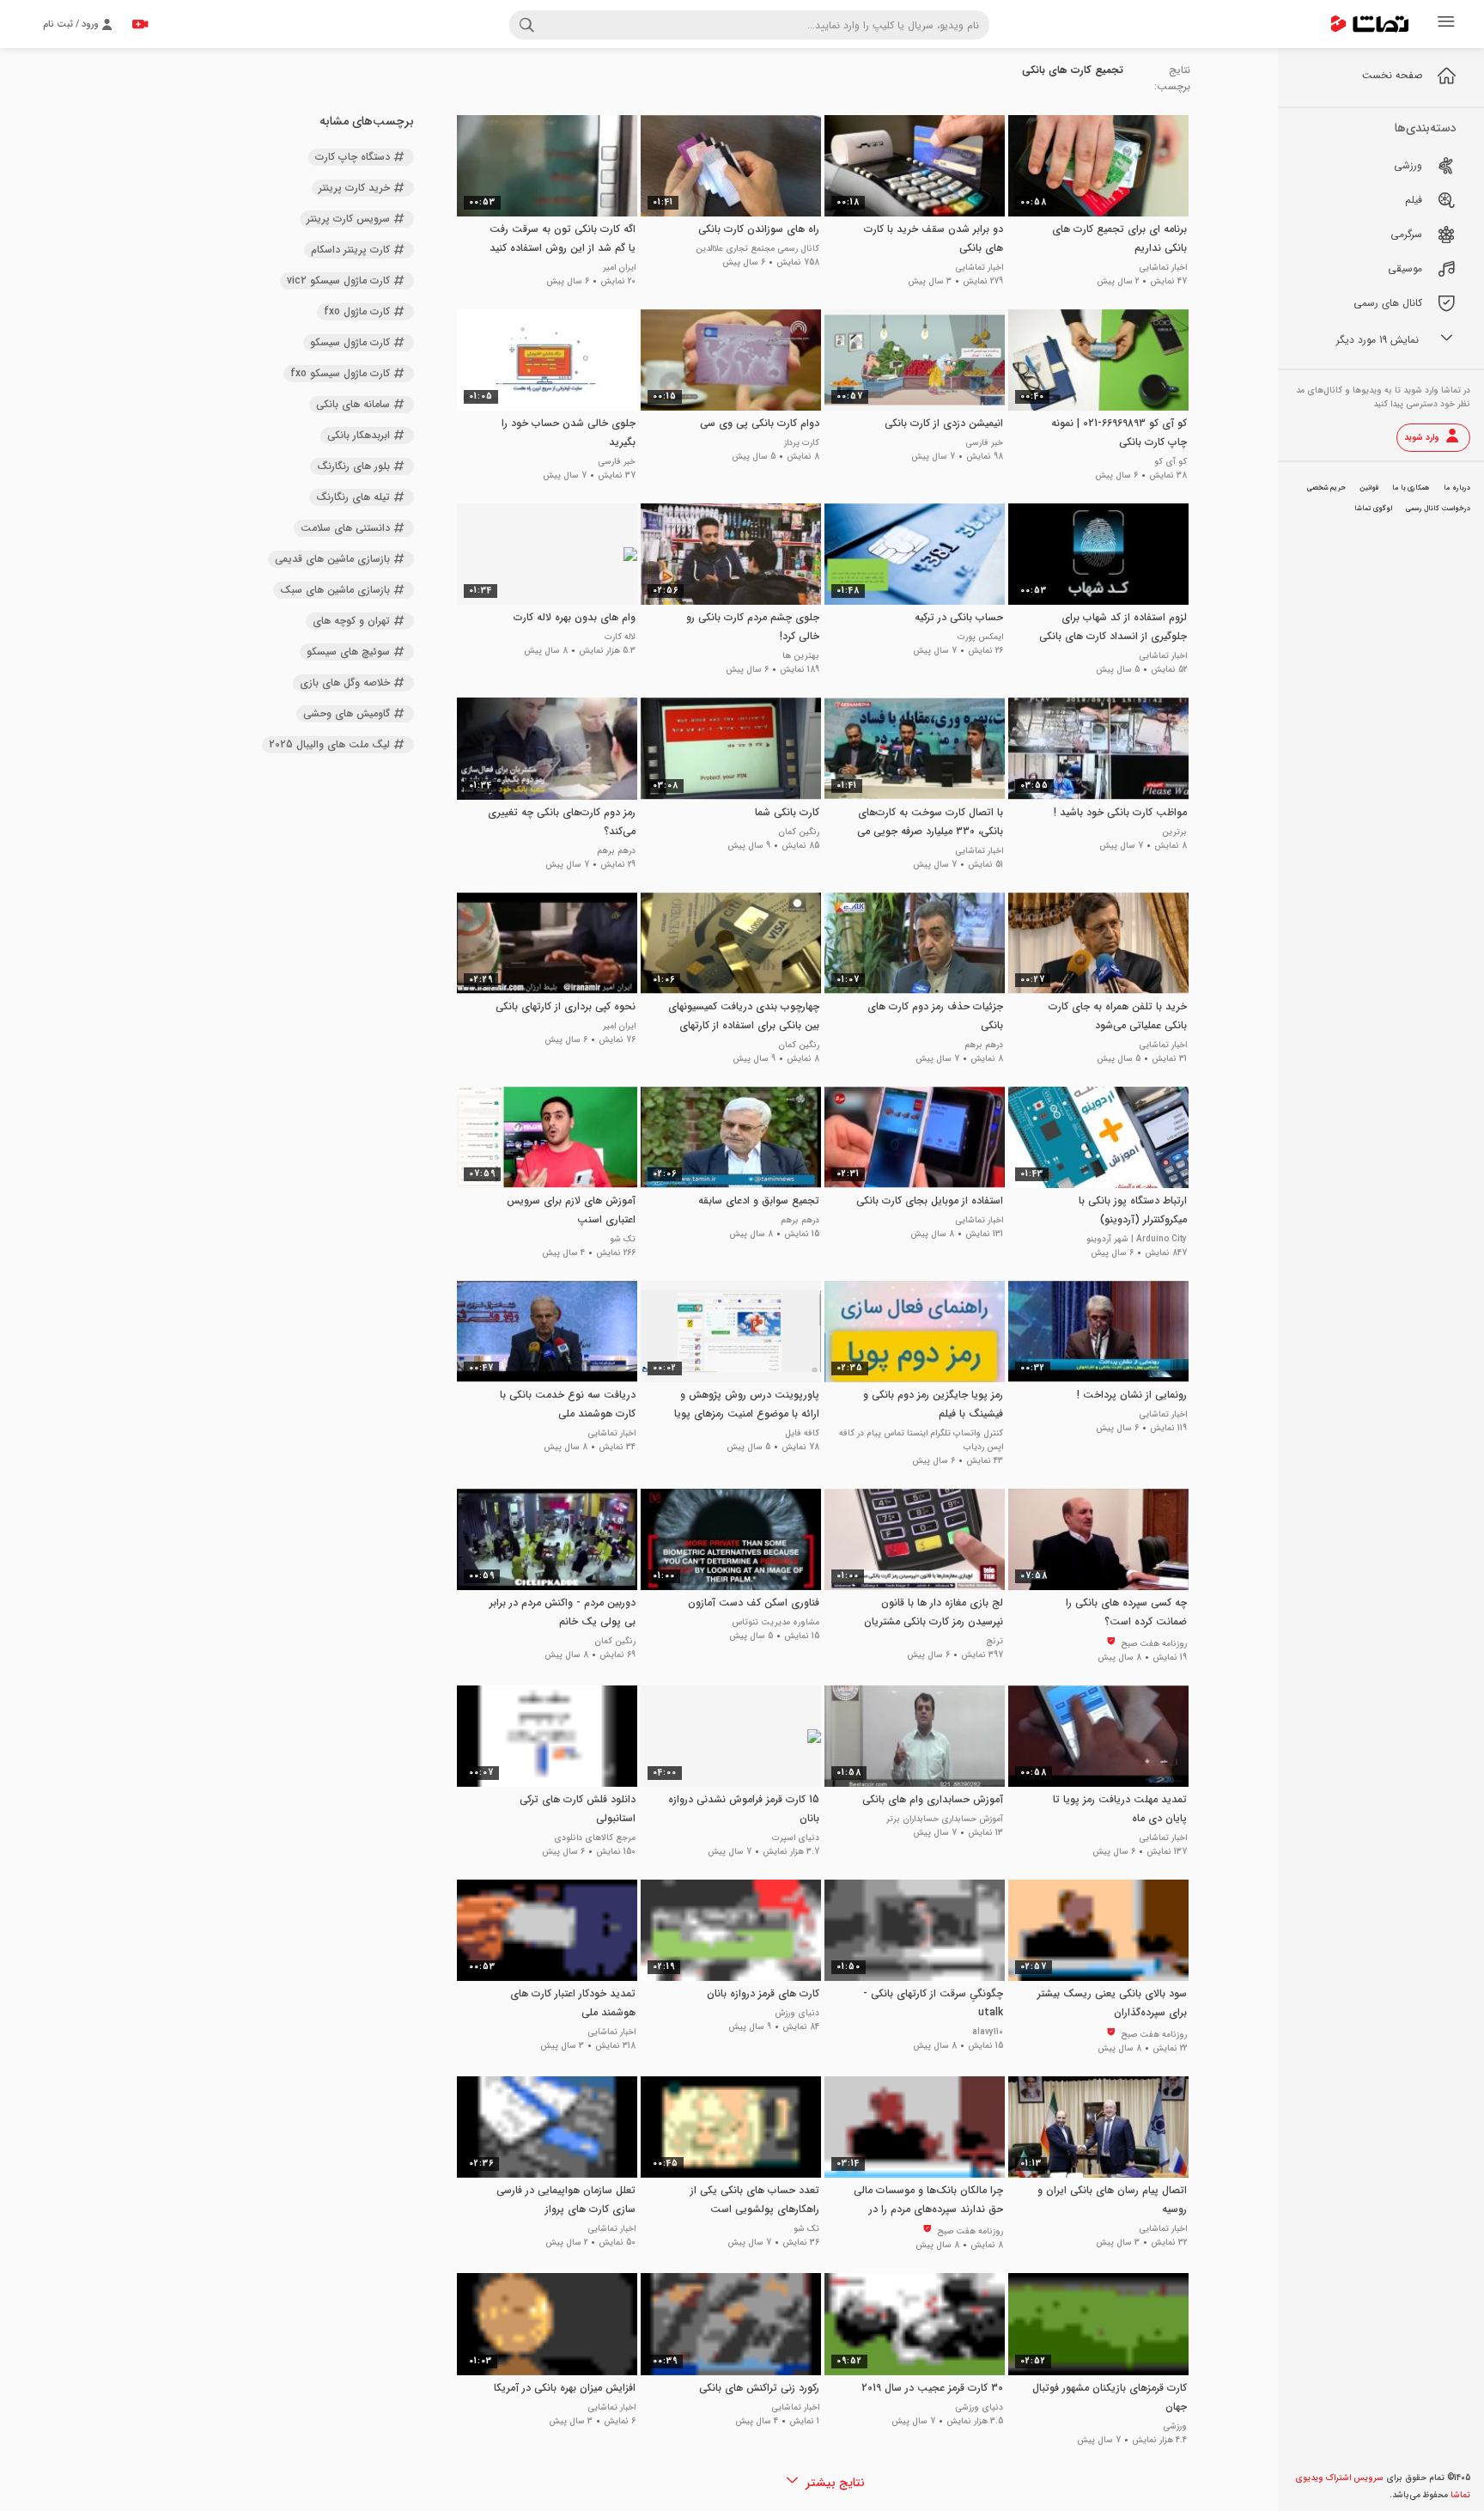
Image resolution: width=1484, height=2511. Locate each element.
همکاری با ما (1411, 488)
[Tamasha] (1370, 24)
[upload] (140, 24)
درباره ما (1457, 488)
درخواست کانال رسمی (1438, 509)
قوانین (1369, 488)
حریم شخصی (1326, 488)
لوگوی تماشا (1373, 509)
